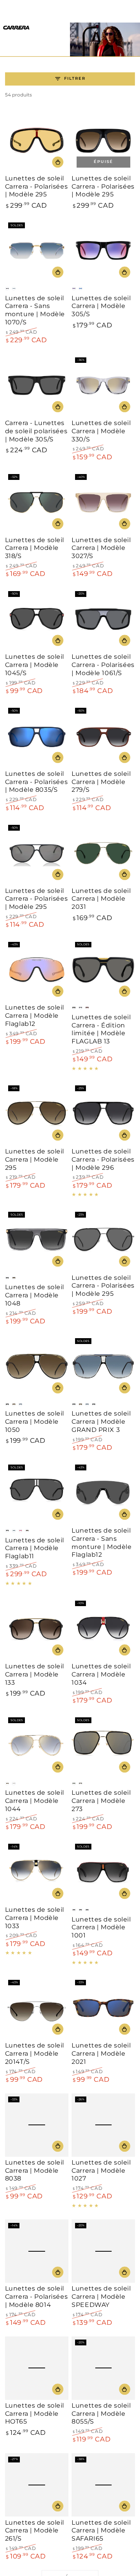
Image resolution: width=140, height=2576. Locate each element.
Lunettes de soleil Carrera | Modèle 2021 (101, 2054)
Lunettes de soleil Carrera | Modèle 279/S (101, 782)
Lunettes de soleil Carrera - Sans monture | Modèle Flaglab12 (101, 1543)
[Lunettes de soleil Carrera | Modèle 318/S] (37, 503)
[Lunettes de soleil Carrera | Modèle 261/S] (37, 2485)
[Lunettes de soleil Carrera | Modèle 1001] (103, 1872)
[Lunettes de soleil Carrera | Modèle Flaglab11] (37, 1493)
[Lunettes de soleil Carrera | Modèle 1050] (37, 1367)
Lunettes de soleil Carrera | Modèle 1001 (101, 1928)
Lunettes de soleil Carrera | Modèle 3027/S (101, 548)
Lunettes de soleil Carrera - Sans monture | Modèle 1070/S (35, 310)
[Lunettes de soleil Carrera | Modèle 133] (37, 1629)
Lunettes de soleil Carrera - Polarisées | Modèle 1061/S (103, 665)
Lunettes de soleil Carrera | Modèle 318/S (35, 548)
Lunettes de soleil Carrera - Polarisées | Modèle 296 (103, 1159)
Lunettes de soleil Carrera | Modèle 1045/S (35, 665)
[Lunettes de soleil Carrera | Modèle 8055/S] (103, 2368)
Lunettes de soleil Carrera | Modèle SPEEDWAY (101, 2297)
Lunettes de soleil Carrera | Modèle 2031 (101, 899)
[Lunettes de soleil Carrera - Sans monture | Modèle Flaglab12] (103, 1493)
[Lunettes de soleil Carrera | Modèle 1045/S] (37, 619)
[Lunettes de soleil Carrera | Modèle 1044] (37, 1746)
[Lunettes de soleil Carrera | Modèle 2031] (103, 853)
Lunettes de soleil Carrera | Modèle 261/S (35, 2531)
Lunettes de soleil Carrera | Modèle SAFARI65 (101, 2531)
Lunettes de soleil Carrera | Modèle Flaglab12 (35, 1016)
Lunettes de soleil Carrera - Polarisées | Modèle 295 (36, 186)
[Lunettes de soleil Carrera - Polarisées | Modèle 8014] (37, 2251)
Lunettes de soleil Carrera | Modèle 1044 (35, 1801)
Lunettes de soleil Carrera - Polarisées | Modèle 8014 (36, 2297)
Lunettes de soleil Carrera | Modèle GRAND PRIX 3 (101, 1422)
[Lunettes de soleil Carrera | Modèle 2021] (103, 2008)
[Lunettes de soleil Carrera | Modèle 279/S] (103, 736)
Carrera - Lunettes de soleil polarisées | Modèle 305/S (36, 431)
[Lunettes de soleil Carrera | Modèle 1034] (103, 1629)
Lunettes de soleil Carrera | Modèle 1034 (101, 1674)
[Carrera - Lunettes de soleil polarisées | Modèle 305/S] (37, 386)
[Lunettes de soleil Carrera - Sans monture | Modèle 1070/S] (37, 251)
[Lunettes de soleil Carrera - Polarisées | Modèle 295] (37, 141)
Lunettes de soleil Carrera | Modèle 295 (35, 1159)
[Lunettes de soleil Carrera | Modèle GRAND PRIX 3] (103, 1367)
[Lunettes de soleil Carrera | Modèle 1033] (37, 1872)
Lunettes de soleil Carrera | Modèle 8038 (35, 2171)
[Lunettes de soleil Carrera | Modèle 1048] (37, 1240)
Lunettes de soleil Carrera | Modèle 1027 (101, 2171)
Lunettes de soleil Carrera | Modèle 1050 (35, 1422)
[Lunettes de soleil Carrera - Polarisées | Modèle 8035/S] (37, 736)
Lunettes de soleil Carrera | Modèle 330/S (101, 431)
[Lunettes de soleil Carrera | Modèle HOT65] (37, 2368)
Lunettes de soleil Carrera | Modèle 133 (35, 1674)
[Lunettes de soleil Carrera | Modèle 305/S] (103, 251)
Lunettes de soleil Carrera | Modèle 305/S (101, 306)
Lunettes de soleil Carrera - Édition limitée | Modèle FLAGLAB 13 (101, 1029)
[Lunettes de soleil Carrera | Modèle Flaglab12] (37, 970)
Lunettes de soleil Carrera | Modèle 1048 (35, 1295)
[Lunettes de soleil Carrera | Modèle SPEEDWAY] (103, 2251)
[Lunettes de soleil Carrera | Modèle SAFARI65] (103, 2485)
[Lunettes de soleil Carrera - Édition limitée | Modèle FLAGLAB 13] (103, 970)
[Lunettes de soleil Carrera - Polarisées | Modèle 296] (103, 1114)
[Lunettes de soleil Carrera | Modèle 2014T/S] (37, 2008)
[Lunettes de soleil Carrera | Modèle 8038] (37, 2125)
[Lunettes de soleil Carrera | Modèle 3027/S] (103, 503)
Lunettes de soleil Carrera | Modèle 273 (101, 1801)
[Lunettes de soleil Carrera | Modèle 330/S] (103, 386)
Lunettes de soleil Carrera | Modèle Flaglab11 (35, 1548)
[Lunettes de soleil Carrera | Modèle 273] (103, 1746)
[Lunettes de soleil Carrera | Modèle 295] (37, 1114)
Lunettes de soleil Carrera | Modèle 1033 (35, 1918)
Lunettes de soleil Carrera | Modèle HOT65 (35, 2414)
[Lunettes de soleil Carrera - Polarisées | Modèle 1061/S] (103, 619)
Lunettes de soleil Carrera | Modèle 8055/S (101, 2414)
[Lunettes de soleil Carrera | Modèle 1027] (103, 2125)
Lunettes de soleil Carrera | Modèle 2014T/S (35, 2054)
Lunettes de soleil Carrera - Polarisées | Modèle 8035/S (36, 782)
